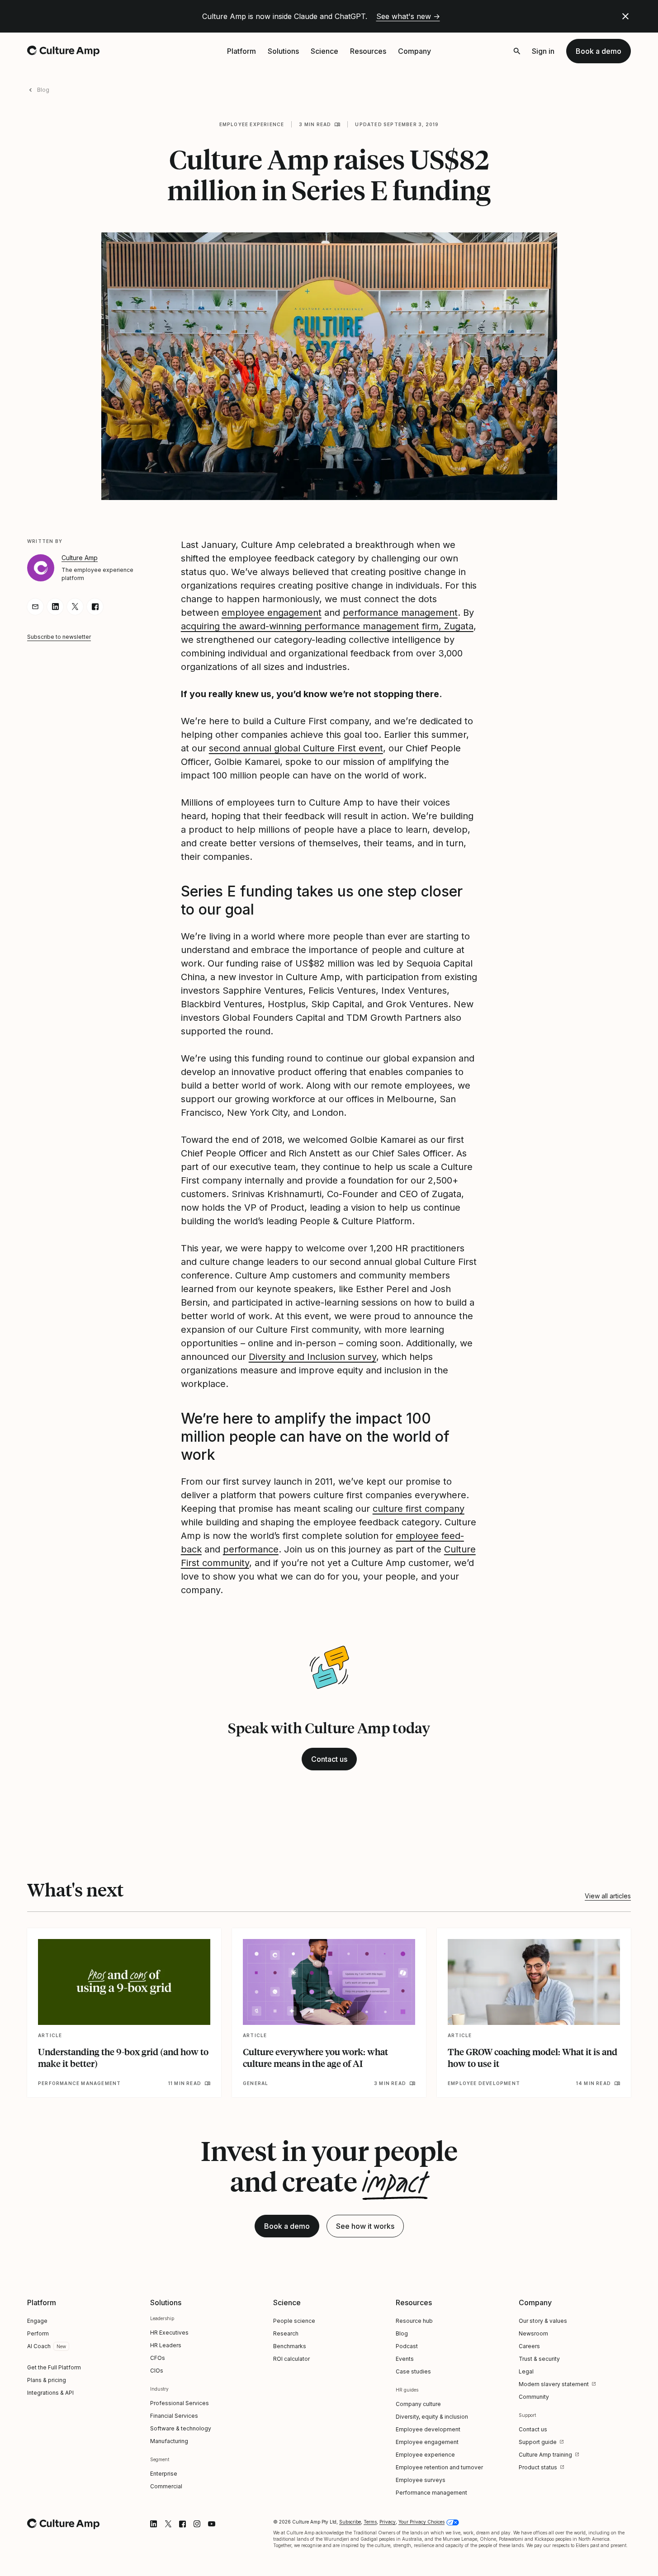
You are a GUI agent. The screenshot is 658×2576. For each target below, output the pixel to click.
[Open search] (517, 51)
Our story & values (543, 2321)
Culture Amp (80, 558)
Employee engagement (427, 2442)
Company (414, 51)
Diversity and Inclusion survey (312, 1357)
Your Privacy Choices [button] (421, 2522)
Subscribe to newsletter (59, 637)
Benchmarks (290, 2346)
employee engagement (272, 613)
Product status (538, 2467)
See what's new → (408, 16)
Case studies (413, 2371)
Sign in (543, 51)
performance (251, 1549)
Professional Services (180, 2403)
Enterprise (164, 2474)
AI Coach (39, 2346)
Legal (526, 2371)
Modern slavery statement (554, 2384)
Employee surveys (421, 2480)
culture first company (419, 1509)
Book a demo (599, 51)
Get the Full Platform (54, 2367)
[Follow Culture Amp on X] (168, 2524)
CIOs (157, 2371)
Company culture (418, 2404)
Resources (368, 51)
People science (294, 2321)
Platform (241, 51)
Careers (529, 2346)
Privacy (388, 2522)
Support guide (538, 2442)
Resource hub (414, 2321)
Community (534, 2397)
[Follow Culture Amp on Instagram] (197, 2524)
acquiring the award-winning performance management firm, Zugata (327, 626)
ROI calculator (291, 2359)
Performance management (431, 2493)
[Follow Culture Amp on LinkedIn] (154, 2524)
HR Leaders (166, 2345)
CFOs (158, 2358)
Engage (37, 2321)
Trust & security (539, 2359)
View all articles (608, 1896)
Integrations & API (50, 2393)
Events (405, 2359)
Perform (38, 2333)
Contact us (329, 1759)
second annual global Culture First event (296, 748)
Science (324, 51)
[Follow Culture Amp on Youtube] (212, 2524)
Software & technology (181, 2428)
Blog (43, 90)
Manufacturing (169, 2441)
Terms (370, 2522)
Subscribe (350, 2522)
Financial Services (174, 2416)
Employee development (428, 2429)
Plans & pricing (47, 2380)
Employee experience (252, 124)
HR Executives (169, 2333)
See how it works (365, 2226)
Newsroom (533, 2333)
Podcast (407, 2346)
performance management (400, 613)
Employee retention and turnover (439, 2467)
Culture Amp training (545, 2455)
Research (286, 2333)
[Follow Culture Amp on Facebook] (183, 2524)
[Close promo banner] (625, 16)
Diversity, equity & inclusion (432, 2417)
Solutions (283, 51)
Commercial (166, 2486)
